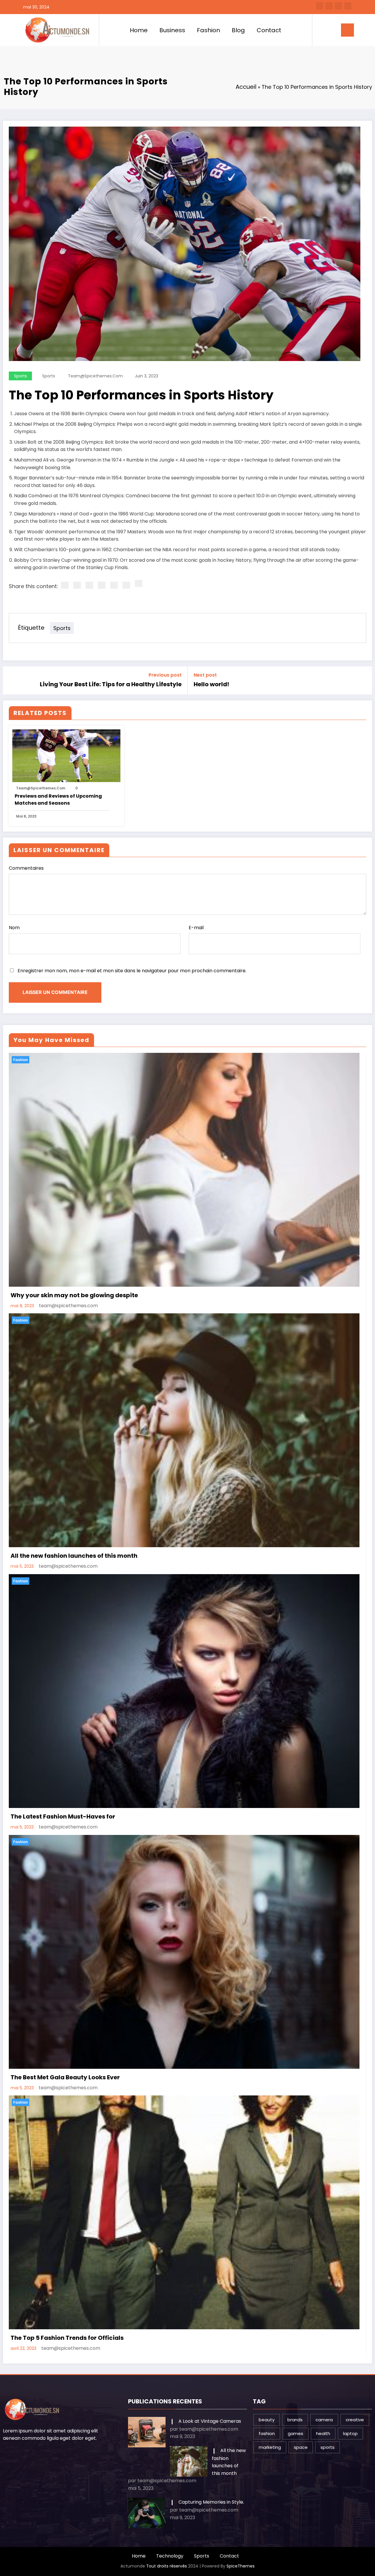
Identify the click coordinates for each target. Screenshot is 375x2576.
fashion (267, 2433)
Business (172, 30)
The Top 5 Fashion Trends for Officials (67, 2338)
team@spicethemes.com (95, 376)
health (323, 2433)
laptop (350, 2433)
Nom (14, 928)
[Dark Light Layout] (329, 30)
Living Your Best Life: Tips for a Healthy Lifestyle (111, 684)
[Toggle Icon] (347, 30)
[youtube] (348, 6)
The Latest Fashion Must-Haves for (63, 1816)
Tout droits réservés (167, 2566)
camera (324, 2420)
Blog (238, 30)
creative (355, 2420)
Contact (269, 30)
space (301, 2447)
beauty (267, 2420)
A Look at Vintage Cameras (210, 2421)
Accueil (246, 87)
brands (295, 2420)
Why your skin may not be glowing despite (74, 1295)
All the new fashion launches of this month (74, 1556)
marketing (270, 2447)
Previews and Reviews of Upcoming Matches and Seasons (58, 800)
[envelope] (102, 585)
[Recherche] (321, 30)
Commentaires (26, 868)
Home (139, 30)
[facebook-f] (320, 6)
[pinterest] (114, 585)
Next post (205, 675)
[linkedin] (89, 585)
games (295, 2433)
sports (49, 376)
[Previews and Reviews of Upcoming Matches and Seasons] (66, 755)
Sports (21, 376)
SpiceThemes (241, 2566)
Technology (170, 2556)
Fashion (208, 30)
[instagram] (338, 6)
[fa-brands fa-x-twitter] (329, 6)
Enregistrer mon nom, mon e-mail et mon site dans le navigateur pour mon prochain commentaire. (132, 971)
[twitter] (77, 585)
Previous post (165, 675)
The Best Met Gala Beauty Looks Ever (65, 2077)
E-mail (196, 928)
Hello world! (211, 684)
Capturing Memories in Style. (211, 2502)
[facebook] (65, 585)
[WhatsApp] (126, 585)
